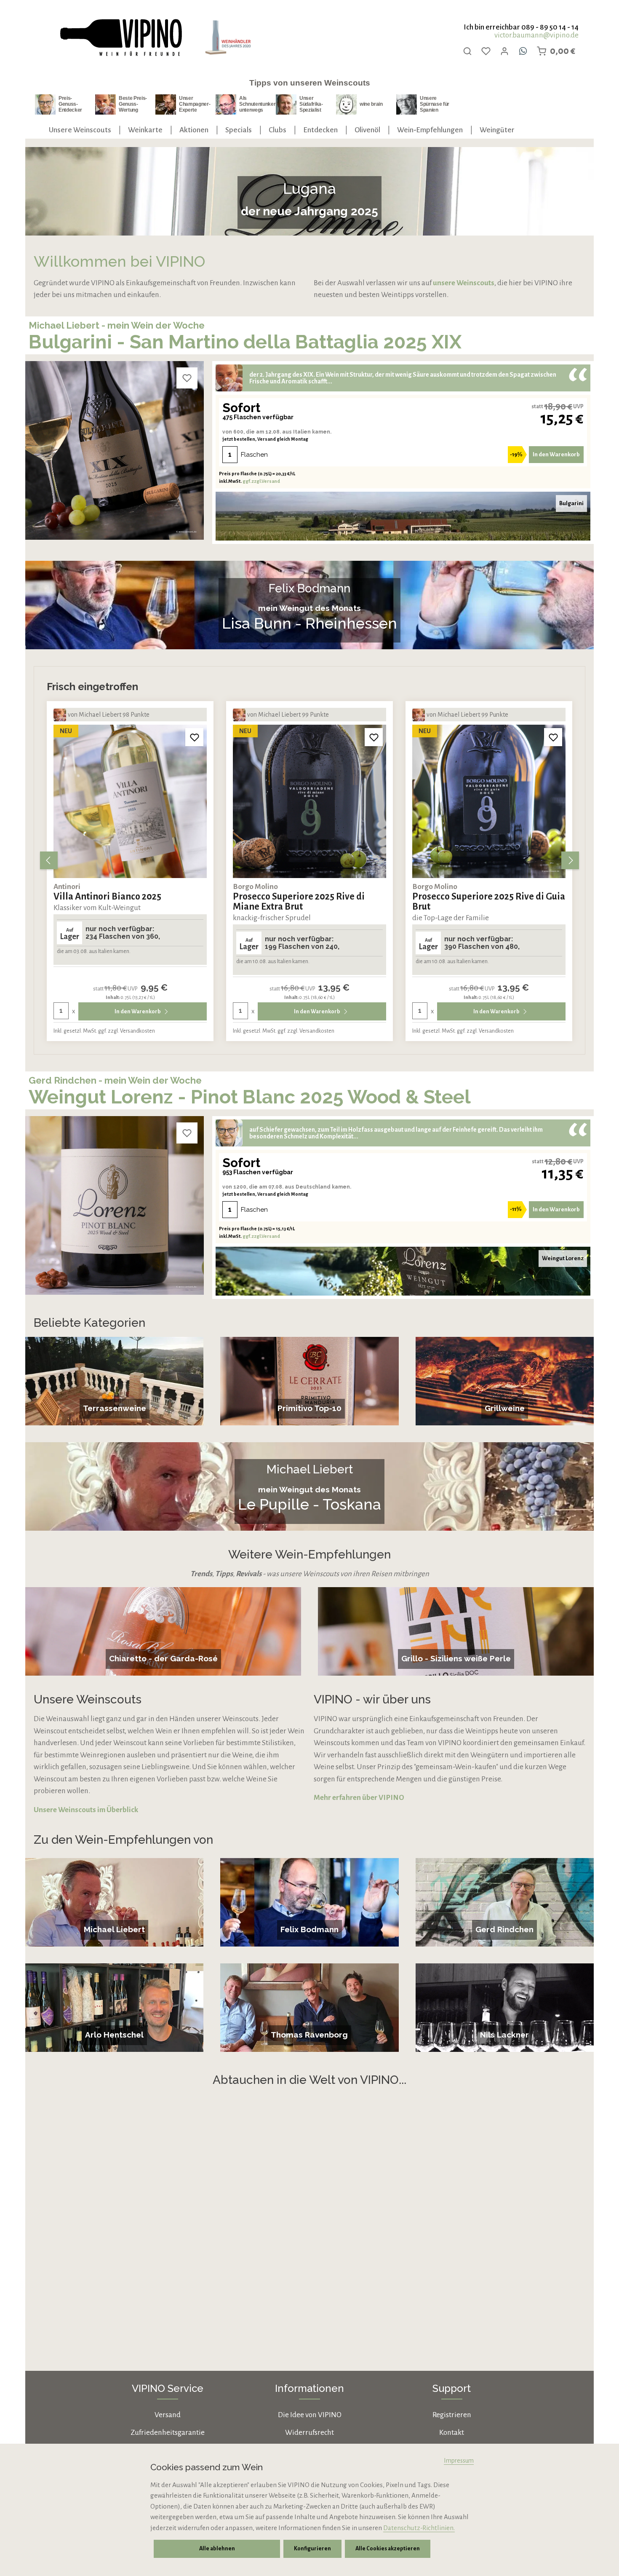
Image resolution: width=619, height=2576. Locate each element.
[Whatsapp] (523, 51)
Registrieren (452, 2415)
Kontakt (452, 2433)
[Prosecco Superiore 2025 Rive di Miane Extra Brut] (130, 801)
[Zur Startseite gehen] (120, 38)
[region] (309, 860)
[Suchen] (467, 51)
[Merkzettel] (486, 51)
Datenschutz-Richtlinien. (419, 2528)
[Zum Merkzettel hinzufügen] (187, 378)
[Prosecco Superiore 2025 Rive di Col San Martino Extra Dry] (489, 801)
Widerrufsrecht (309, 2433)
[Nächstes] (570, 860)
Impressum (459, 2461)
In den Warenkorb (556, 454)
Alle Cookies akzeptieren (388, 2549)
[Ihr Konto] (504, 51)
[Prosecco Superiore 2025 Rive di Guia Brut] (309, 801)
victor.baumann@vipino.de (536, 35)
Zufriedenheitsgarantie (168, 2433)
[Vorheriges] (49, 860)
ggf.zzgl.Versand (261, 481)
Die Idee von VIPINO (310, 2415)
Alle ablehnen (217, 2549)
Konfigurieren (312, 2549)
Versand (168, 2415)
